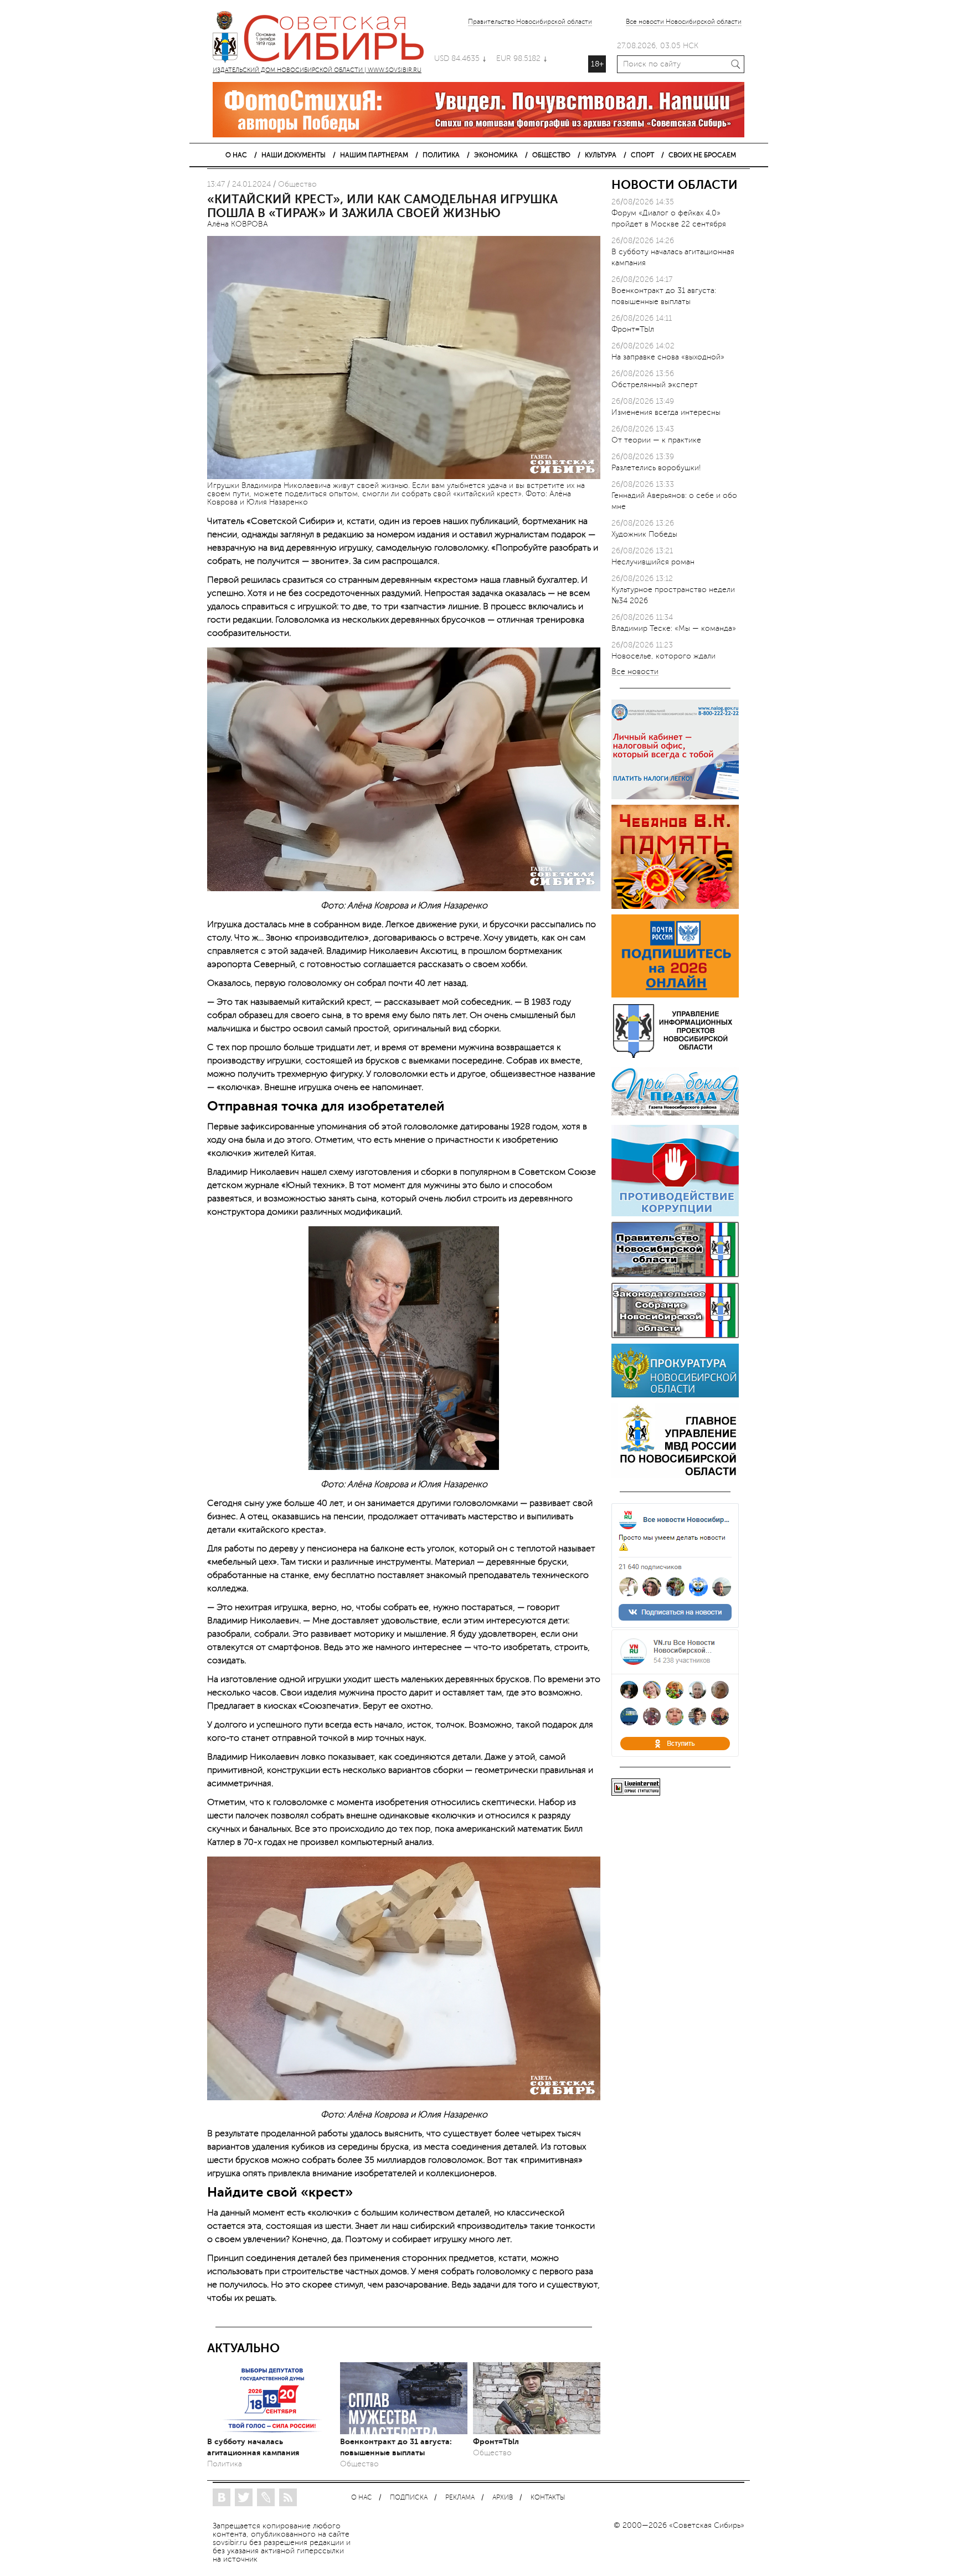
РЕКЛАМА (460, 2498)
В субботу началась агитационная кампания (253, 2447)
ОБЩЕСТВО (551, 155)
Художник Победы (644, 534)
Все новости (635, 672)
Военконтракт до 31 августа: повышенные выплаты (396, 2447)
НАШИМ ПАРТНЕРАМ (374, 155)
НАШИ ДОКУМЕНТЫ (294, 155)
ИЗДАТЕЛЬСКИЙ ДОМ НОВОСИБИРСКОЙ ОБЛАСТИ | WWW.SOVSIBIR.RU (323, 39)
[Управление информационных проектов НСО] (675, 1056)
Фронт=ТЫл (496, 2441)
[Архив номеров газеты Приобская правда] (675, 1117)
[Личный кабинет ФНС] (675, 797)
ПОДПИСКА (409, 2498)
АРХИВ (503, 2498)
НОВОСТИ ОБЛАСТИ (675, 185)
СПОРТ (642, 155)
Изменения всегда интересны (666, 412)
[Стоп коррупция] (675, 1214)
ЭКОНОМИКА (496, 155)
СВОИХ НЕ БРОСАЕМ (702, 155)
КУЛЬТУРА (601, 155)
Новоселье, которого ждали (663, 656)
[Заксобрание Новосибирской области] (675, 1336)
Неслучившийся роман (653, 562)
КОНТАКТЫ (548, 2498)
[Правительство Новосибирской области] (675, 1275)
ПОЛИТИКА (441, 155)
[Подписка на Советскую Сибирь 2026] (675, 995)
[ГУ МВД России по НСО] (675, 1475)
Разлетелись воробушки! (656, 468)
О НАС (236, 155)
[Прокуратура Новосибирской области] (675, 1395)
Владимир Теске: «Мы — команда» (674, 628)
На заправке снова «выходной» (668, 357)
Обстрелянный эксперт (655, 385)
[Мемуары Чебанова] (675, 906)
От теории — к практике (656, 440)
